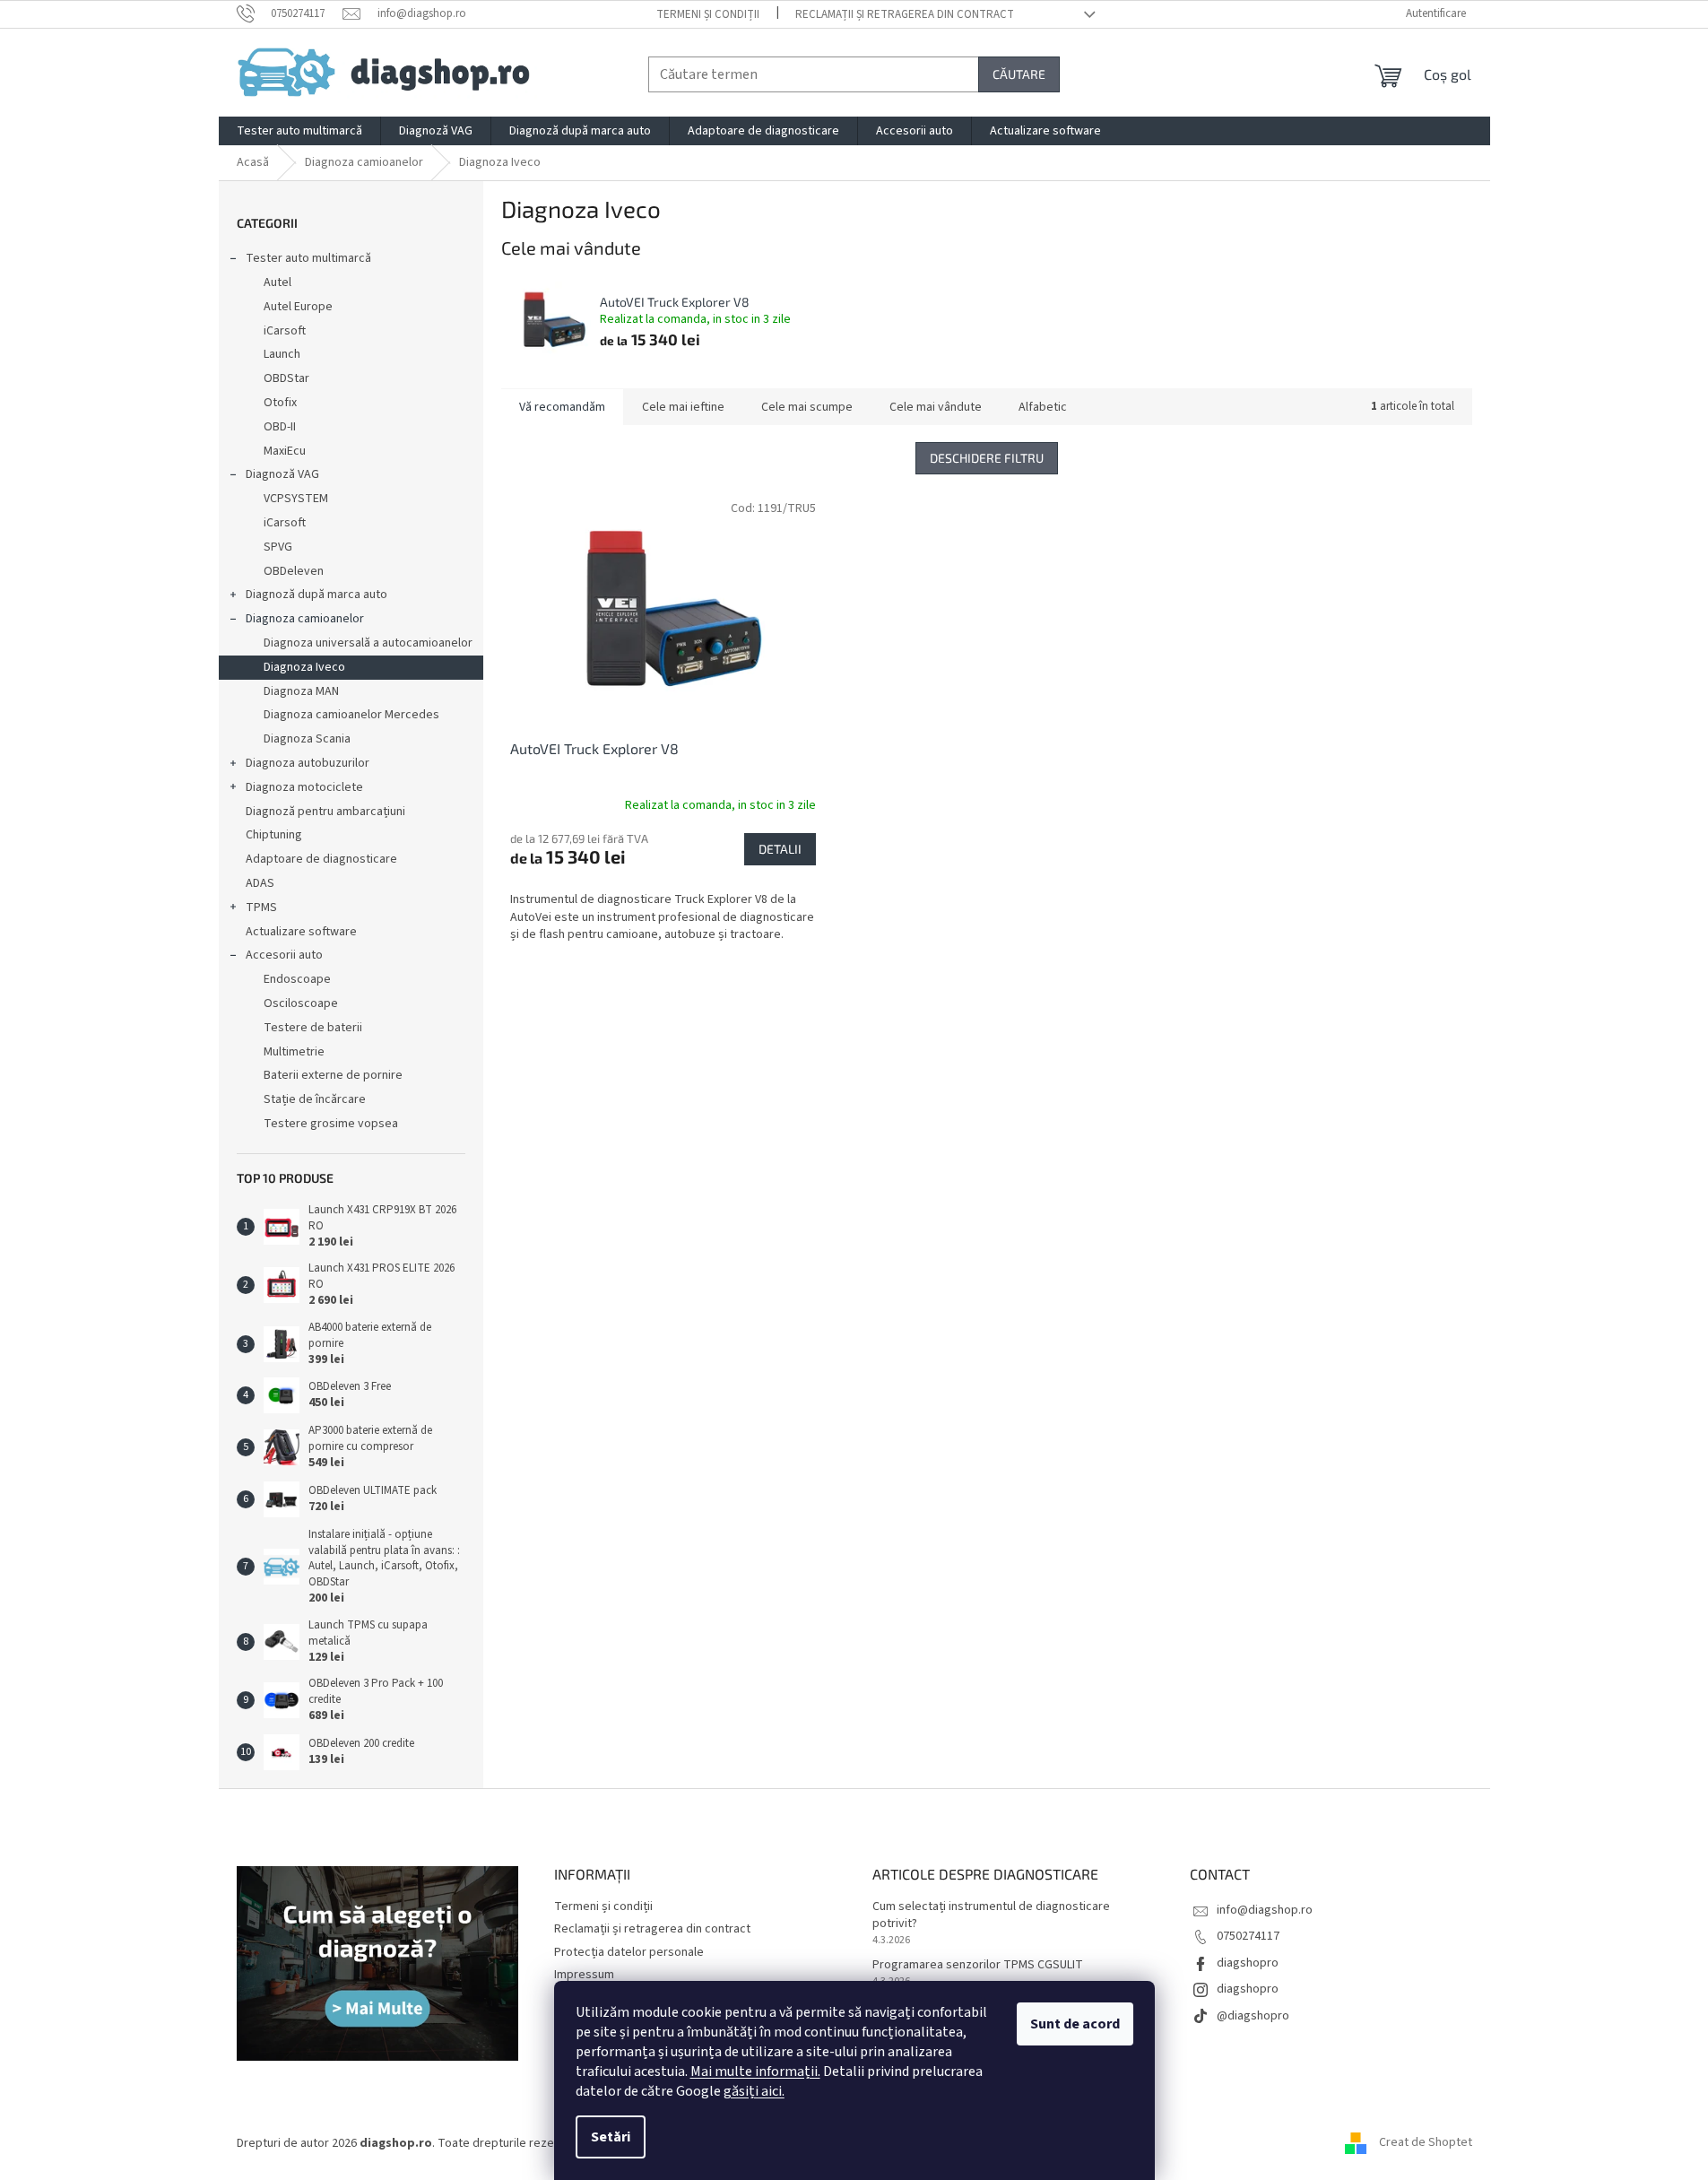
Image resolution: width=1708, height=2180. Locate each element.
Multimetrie (294, 1052)
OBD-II (280, 427)
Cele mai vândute (936, 407)
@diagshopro (1253, 2016)
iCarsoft (285, 331)
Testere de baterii (313, 1028)
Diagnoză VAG (282, 474)
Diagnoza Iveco (304, 667)
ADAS (260, 883)
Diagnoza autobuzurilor (308, 763)
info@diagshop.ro (1265, 1910)
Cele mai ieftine (683, 407)
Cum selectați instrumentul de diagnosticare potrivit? (991, 1915)
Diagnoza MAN (301, 691)
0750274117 (1248, 1936)
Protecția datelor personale (629, 1952)
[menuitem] (299, 131)
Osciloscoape (301, 1003)
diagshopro (1248, 1963)
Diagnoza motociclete (304, 787)
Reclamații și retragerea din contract (905, 14)
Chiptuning (274, 835)
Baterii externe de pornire (333, 1075)
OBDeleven (294, 571)
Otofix (280, 403)
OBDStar (286, 378)
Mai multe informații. (755, 2071)
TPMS (261, 908)
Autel (277, 282)
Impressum (584, 1975)
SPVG (278, 547)
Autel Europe (298, 307)
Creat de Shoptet (1426, 2143)
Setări (611, 2137)
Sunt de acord (1075, 2024)
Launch (282, 354)
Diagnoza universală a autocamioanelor (368, 643)
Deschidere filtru (987, 458)
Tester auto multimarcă (308, 258)
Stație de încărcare (315, 1099)
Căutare (1019, 74)
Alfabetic (1043, 407)
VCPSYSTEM (296, 499)
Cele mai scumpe (807, 407)
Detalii (780, 849)
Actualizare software (301, 932)
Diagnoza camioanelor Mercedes (351, 715)
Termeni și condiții (708, 14)
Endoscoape (297, 979)
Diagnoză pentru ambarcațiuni (325, 812)
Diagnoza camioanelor (305, 619)
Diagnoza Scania (307, 739)
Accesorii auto (284, 955)
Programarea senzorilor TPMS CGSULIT (978, 1965)
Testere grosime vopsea (331, 1124)
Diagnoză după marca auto (316, 595)
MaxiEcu (285, 451)
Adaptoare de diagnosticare (321, 859)
